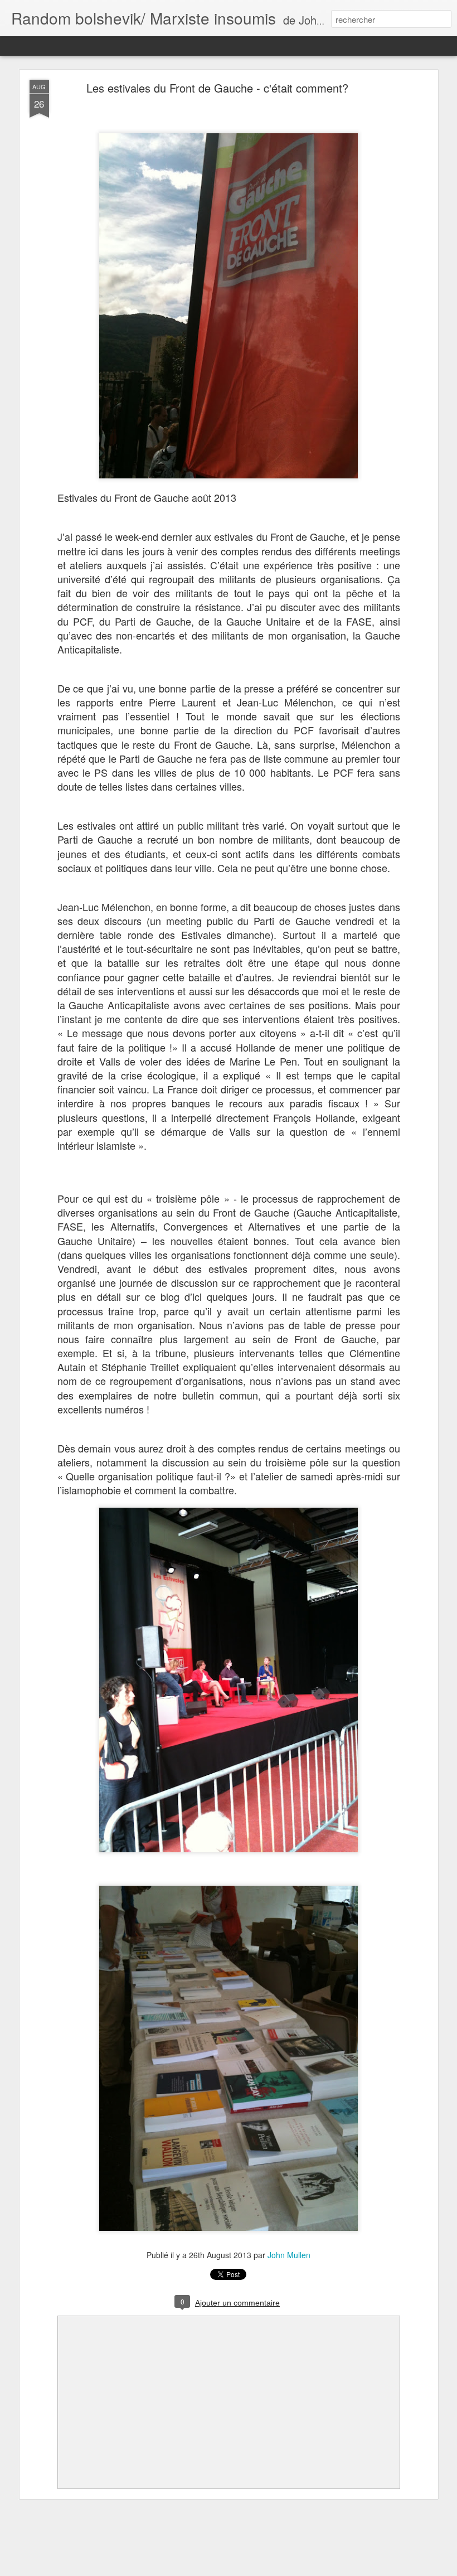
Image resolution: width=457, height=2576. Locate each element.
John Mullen (289, 2255)
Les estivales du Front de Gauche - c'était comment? (217, 88)
